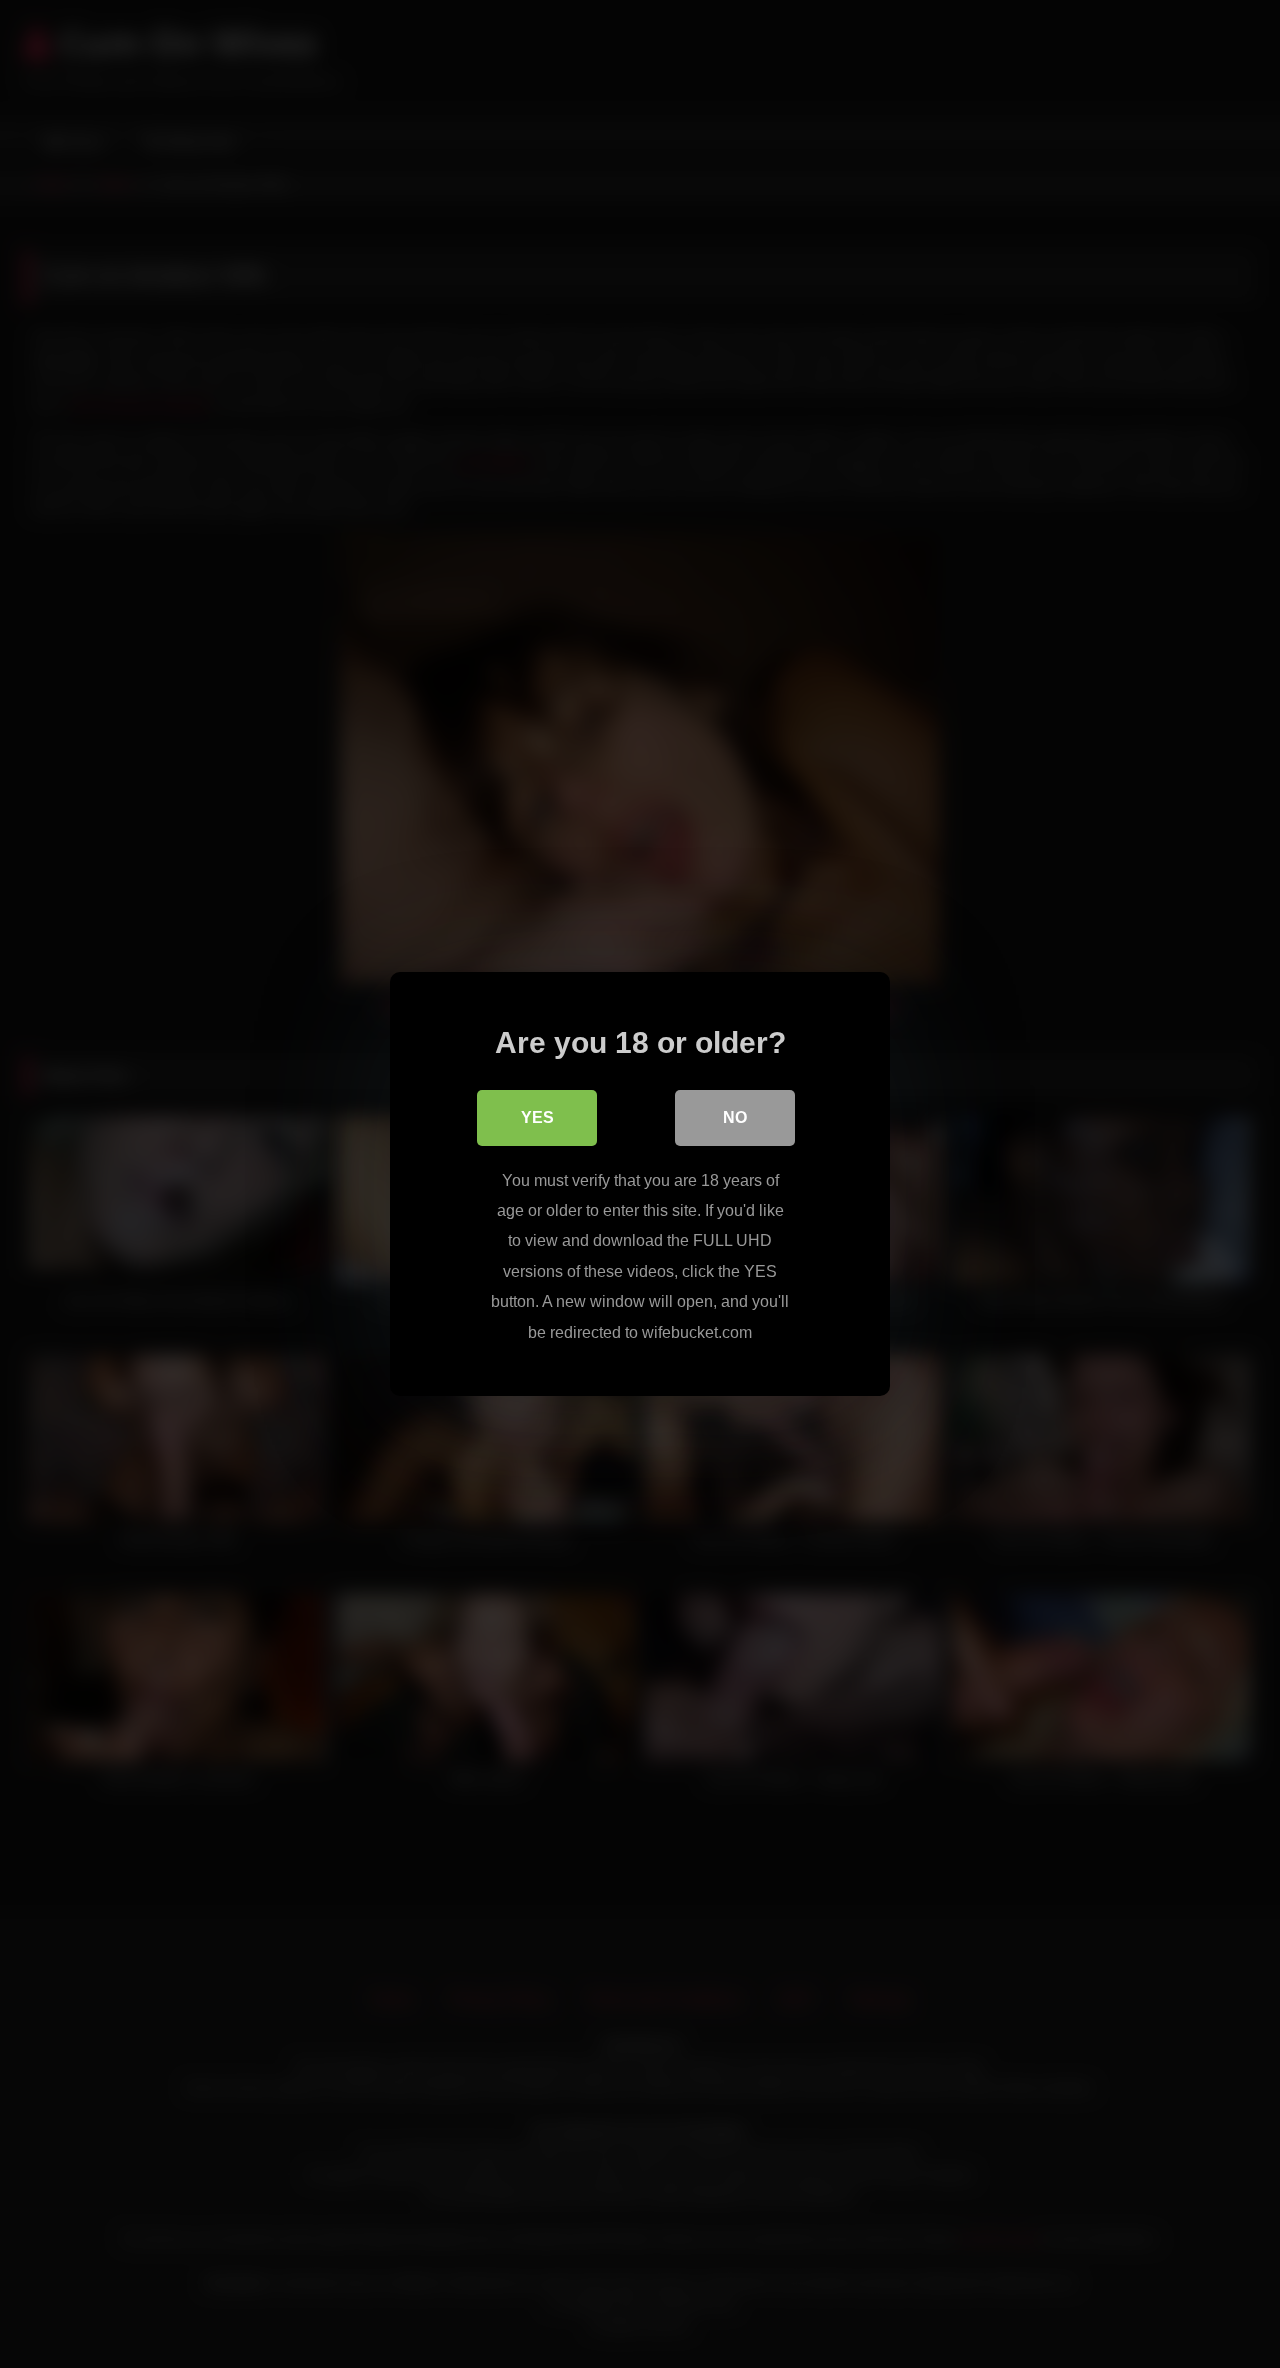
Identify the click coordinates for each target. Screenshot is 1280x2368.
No (735, 1117)
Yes (537, 1117)
